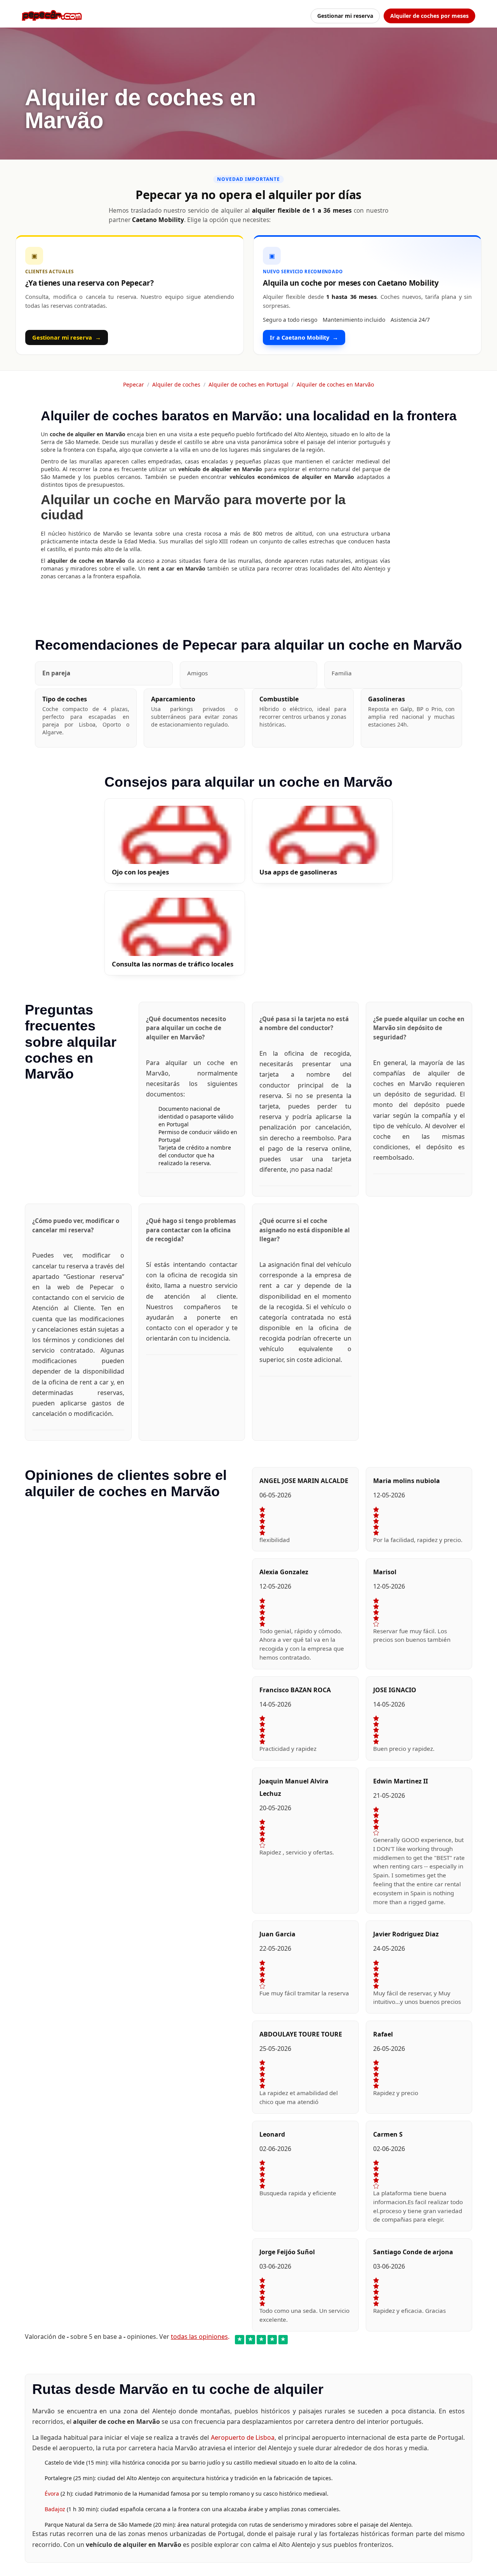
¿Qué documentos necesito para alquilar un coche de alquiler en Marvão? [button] (186, 1028)
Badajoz (56, 2509)
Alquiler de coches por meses (429, 16)
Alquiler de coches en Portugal (248, 384)
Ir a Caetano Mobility (304, 337)
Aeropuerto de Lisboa (243, 2437)
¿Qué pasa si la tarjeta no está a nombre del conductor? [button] (304, 1023)
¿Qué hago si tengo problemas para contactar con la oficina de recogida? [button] (191, 1230)
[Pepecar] (52, 16)
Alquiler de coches (176, 384)
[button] (104, 673)
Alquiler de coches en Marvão (335, 384)
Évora (53, 2494)
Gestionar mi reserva (345, 16)
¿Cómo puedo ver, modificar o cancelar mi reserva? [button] (76, 1225)
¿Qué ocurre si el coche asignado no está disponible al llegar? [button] (305, 1230)
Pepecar (134, 384)
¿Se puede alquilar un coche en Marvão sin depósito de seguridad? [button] (419, 1028)
